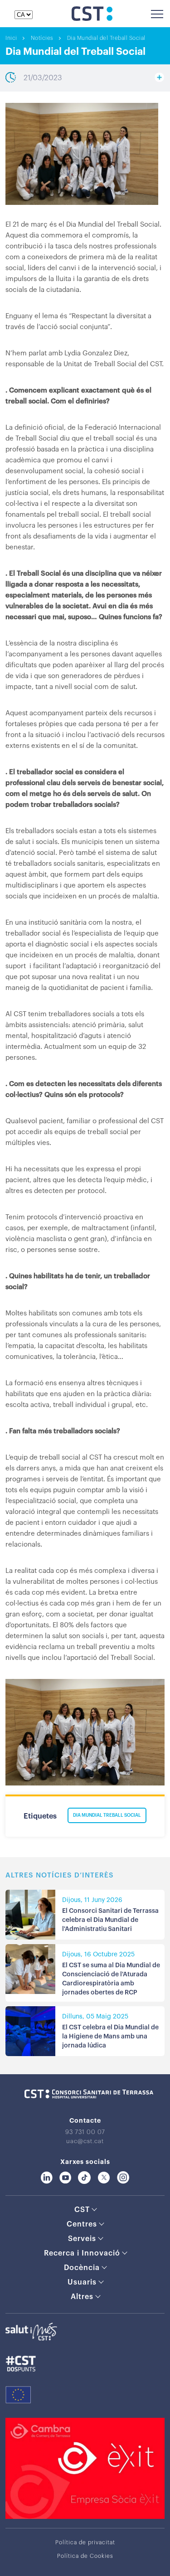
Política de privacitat (85, 2542)
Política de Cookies (85, 2556)
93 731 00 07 (85, 2132)
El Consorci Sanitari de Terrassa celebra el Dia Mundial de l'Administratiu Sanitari (110, 1920)
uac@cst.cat (85, 2141)
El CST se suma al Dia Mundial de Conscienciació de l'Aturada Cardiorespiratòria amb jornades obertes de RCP (111, 1979)
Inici (11, 38)
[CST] (92, 19)
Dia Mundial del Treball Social (106, 38)
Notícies (42, 38)
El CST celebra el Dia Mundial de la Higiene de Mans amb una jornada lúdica (110, 2037)
